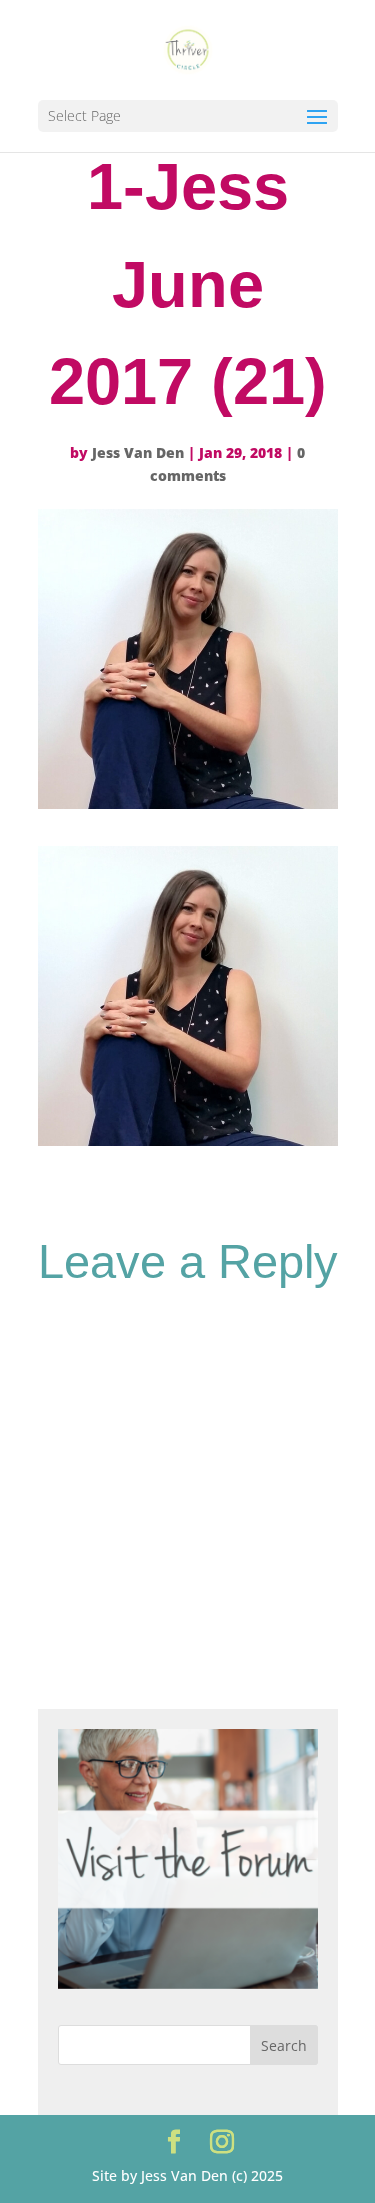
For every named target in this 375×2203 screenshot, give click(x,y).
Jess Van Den (138, 452)
